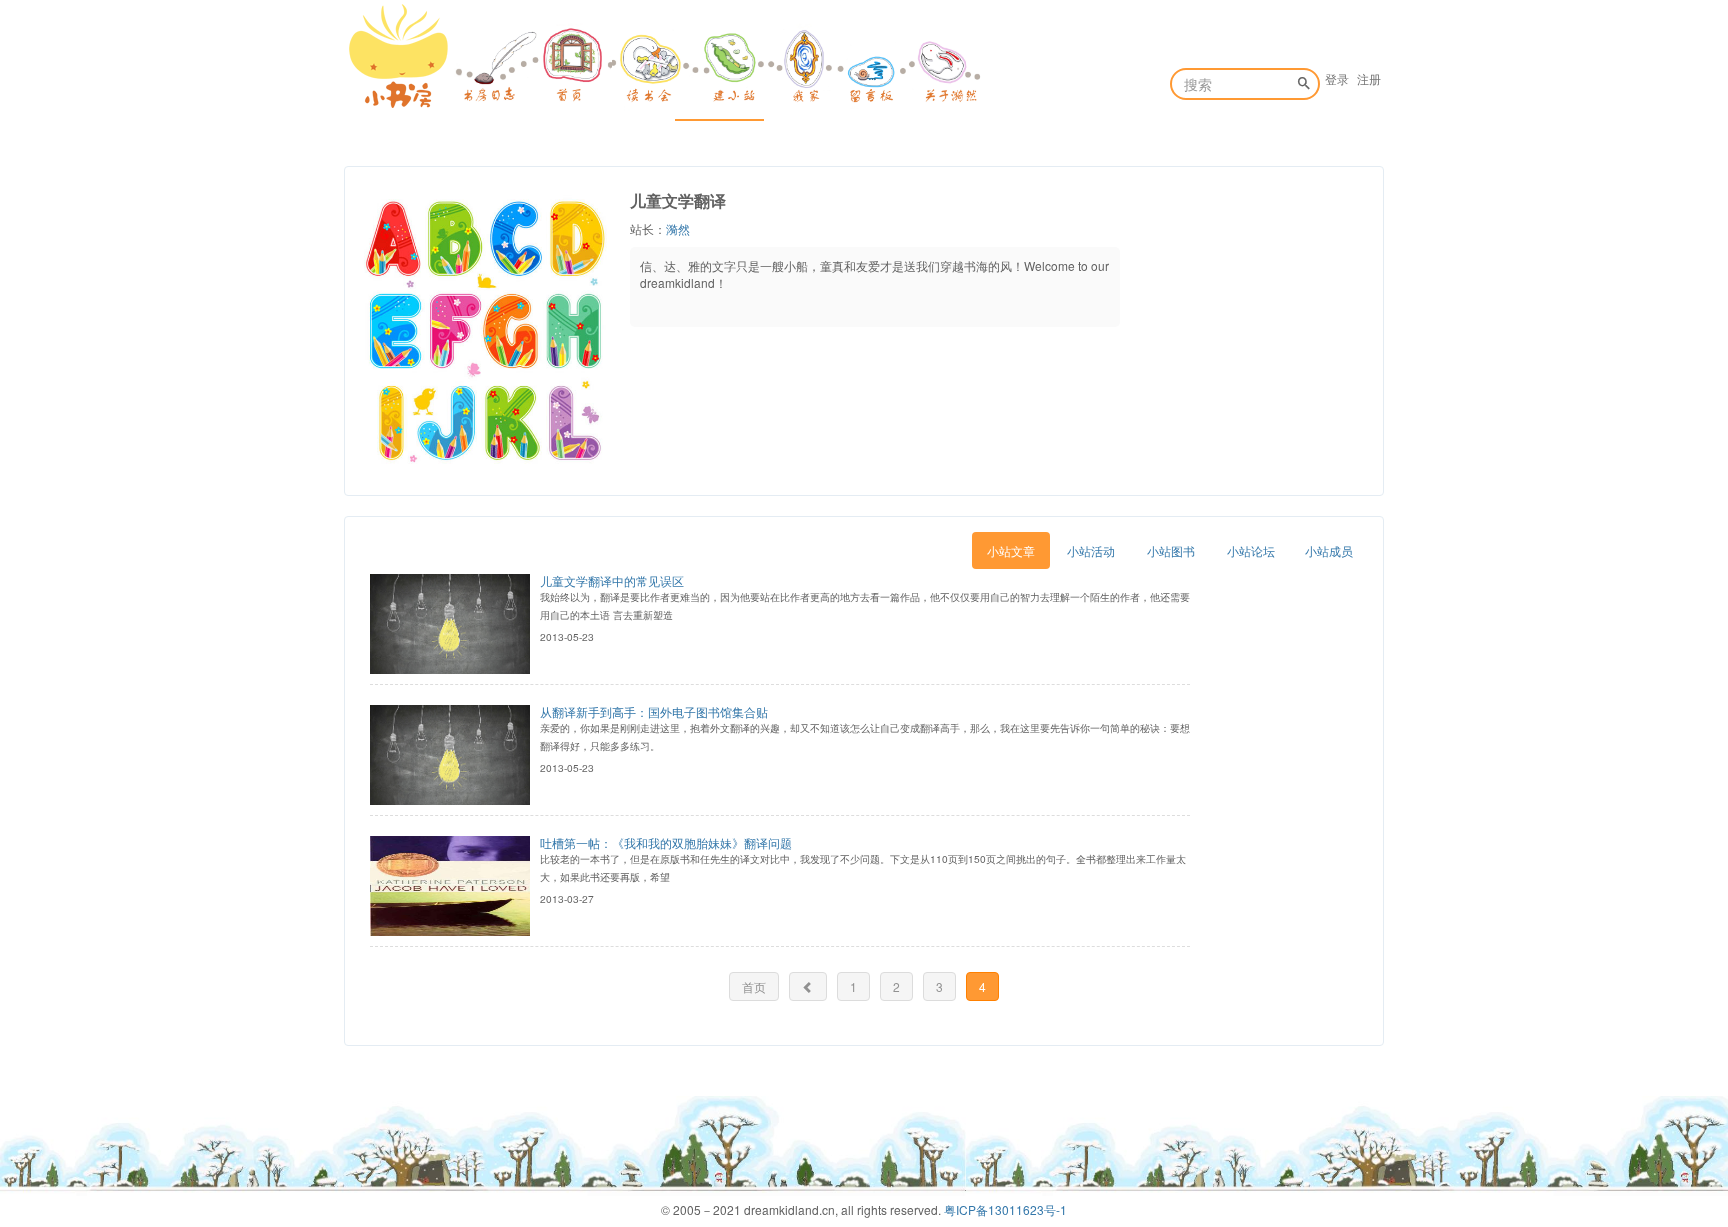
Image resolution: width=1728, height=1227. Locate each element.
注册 (1369, 78)
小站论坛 (1251, 550)
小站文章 (1011, 550)
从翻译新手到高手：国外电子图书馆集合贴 (654, 711)
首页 (754, 986)
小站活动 (1091, 550)
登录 (1337, 78)
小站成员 (1329, 550)
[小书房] (399, 56)
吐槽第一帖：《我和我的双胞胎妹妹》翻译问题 (666, 842)
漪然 (678, 228)
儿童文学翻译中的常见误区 (612, 580)
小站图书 (1171, 550)
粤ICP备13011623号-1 (1005, 1209)
